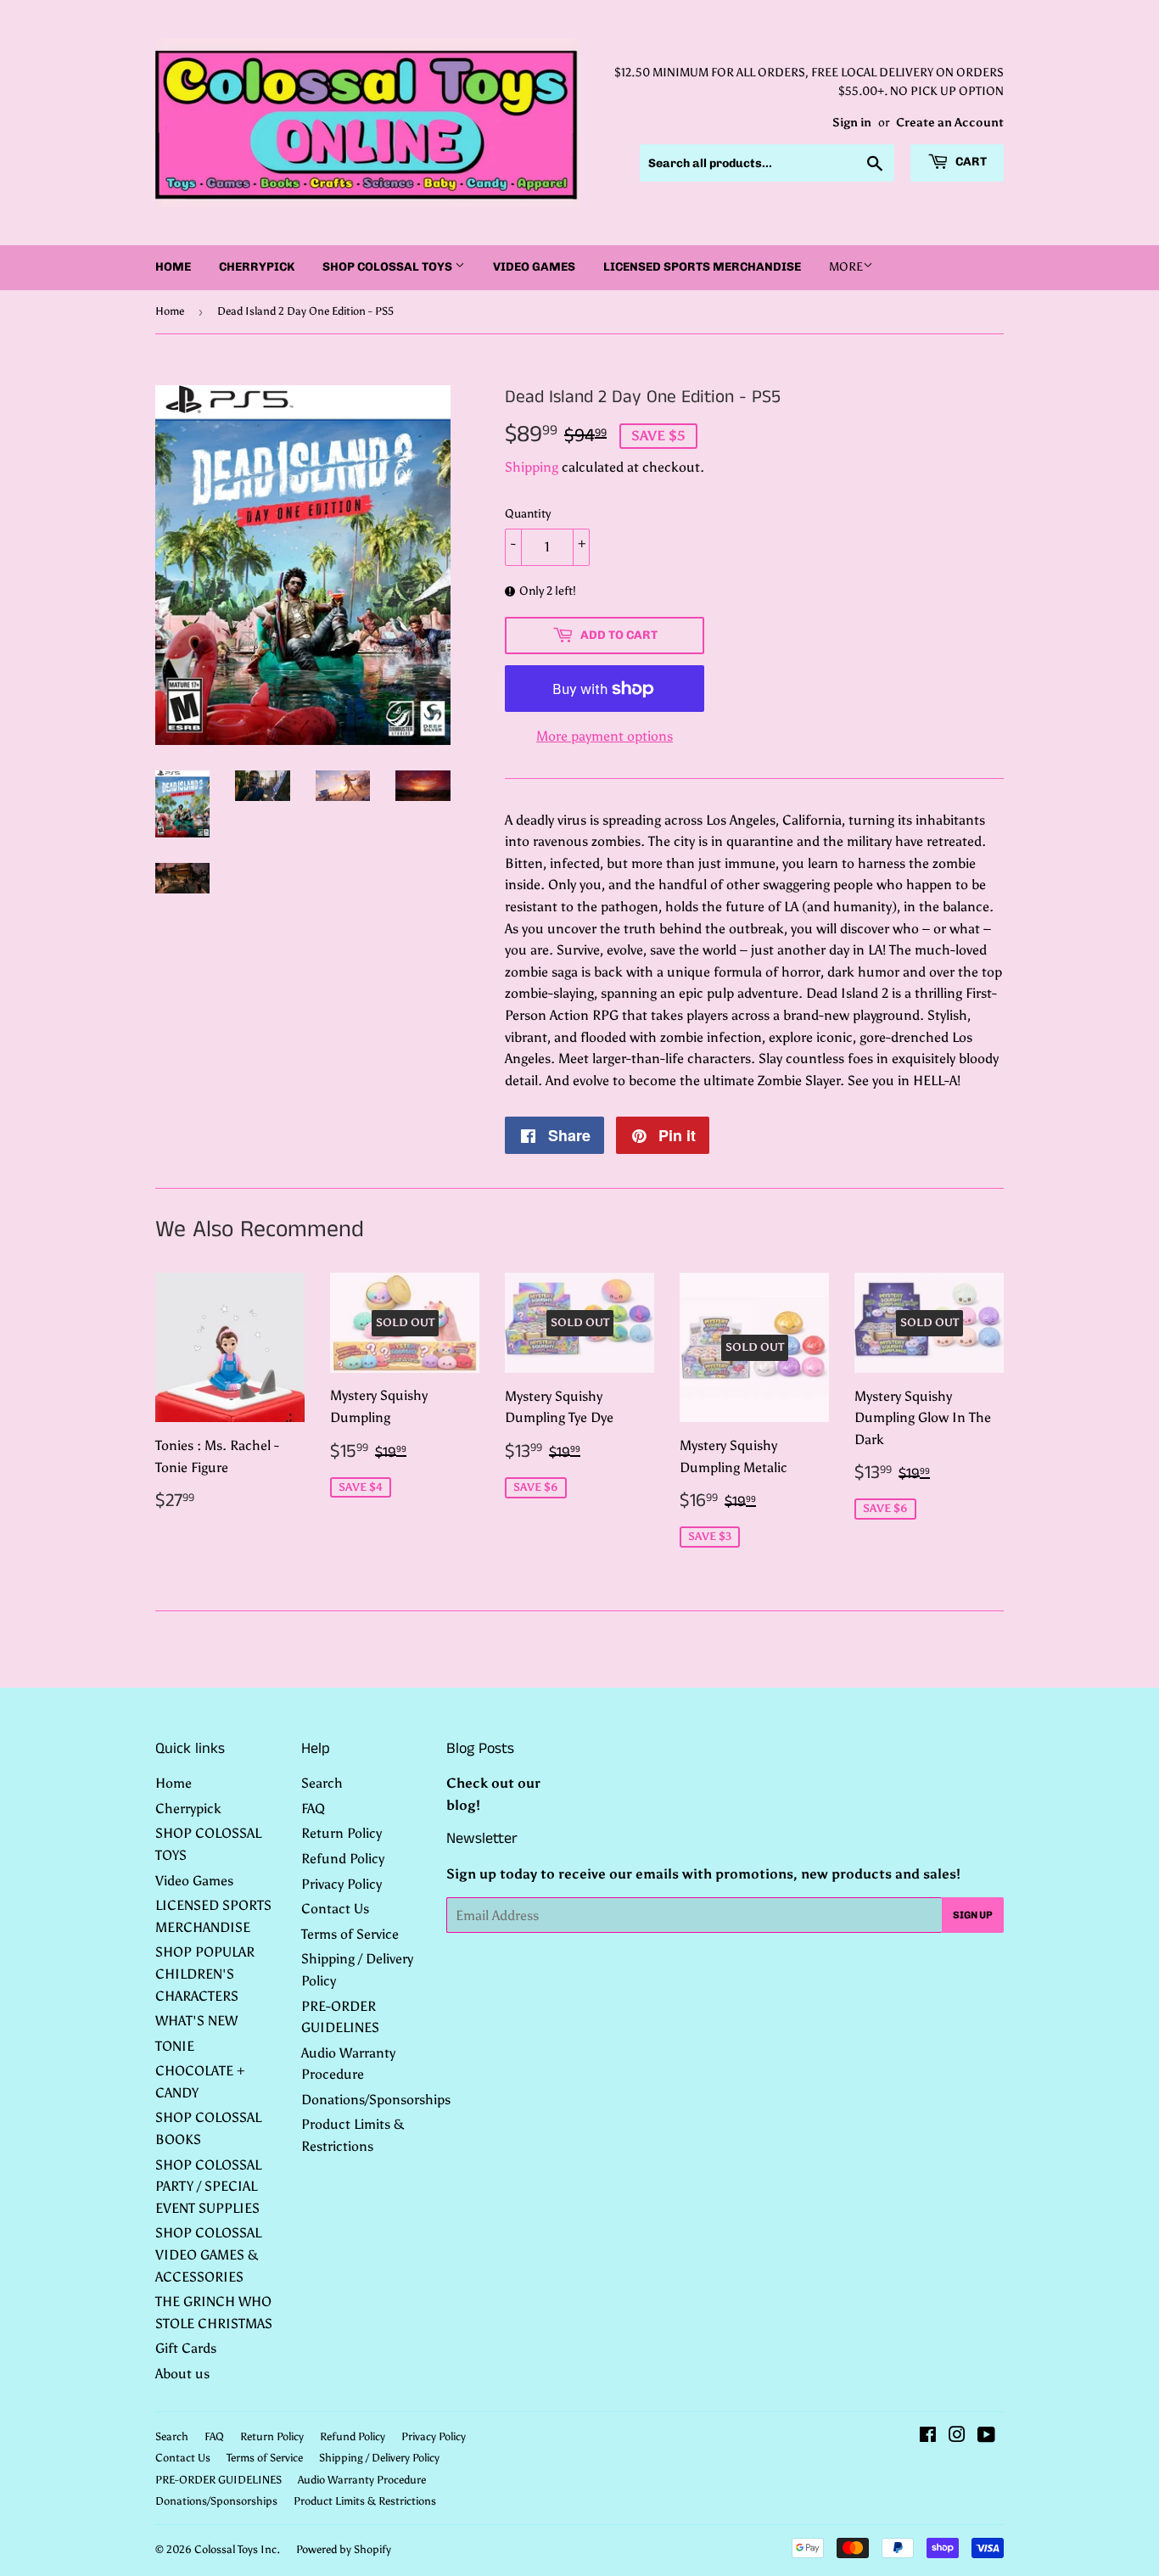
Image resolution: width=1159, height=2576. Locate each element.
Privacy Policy (342, 1884)
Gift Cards (186, 2348)
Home (173, 267)
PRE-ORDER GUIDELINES (218, 2480)
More (846, 267)
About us (182, 2374)
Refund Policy (343, 1859)
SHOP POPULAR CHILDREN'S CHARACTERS (205, 1974)
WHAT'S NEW (196, 2021)
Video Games (534, 267)
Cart (970, 162)
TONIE (175, 2046)
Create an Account (950, 123)
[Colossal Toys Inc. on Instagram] (957, 2436)
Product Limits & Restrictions (365, 2501)
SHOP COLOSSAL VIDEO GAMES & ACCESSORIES (208, 2254)
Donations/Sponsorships (376, 2100)
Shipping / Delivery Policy (379, 2458)
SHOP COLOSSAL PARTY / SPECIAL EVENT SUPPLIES (208, 2187)
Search (322, 1783)
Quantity (528, 514)
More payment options (605, 736)
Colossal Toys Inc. (237, 2549)
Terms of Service (350, 1934)
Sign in (852, 123)
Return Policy (342, 1833)
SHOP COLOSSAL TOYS (389, 267)
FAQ (313, 1809)
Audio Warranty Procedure (362, 2480)
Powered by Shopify (344, 2549)
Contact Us (335, 1909)
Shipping (532, 467)
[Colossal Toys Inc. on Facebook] (928, 2436)
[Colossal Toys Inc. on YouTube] (986, 2436)
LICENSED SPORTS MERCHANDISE (702, 267)
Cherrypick (257, 267)
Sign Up (973, 1915)
